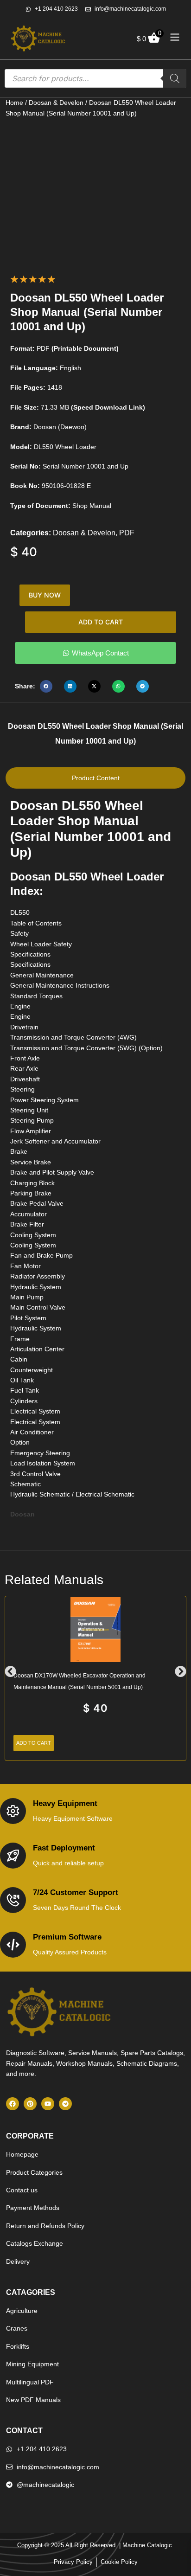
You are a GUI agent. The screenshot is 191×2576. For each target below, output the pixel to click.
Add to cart (101, 622)
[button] (46, 686)
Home (14, 103)
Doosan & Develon (56, 103)
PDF (127, 533)
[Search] (175, 78)
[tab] (95, 778)
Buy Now (45, 595)
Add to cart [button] (34, 1743)
